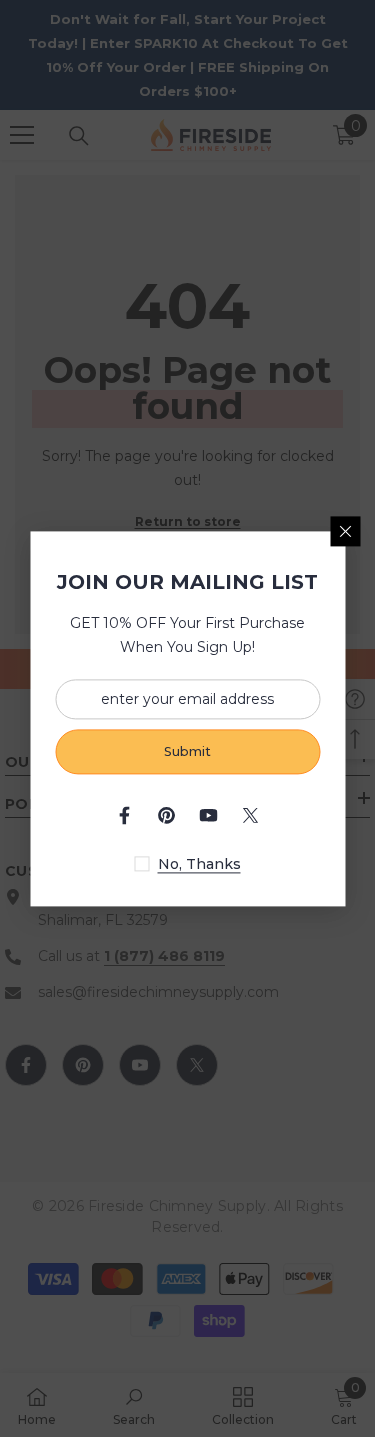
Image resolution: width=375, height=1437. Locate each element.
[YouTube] (209, 815)
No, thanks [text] (199, 864)
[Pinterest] (167, 815)
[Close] (345, 531)
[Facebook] (125, 815)
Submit (187, 751)
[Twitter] (251, 815)
